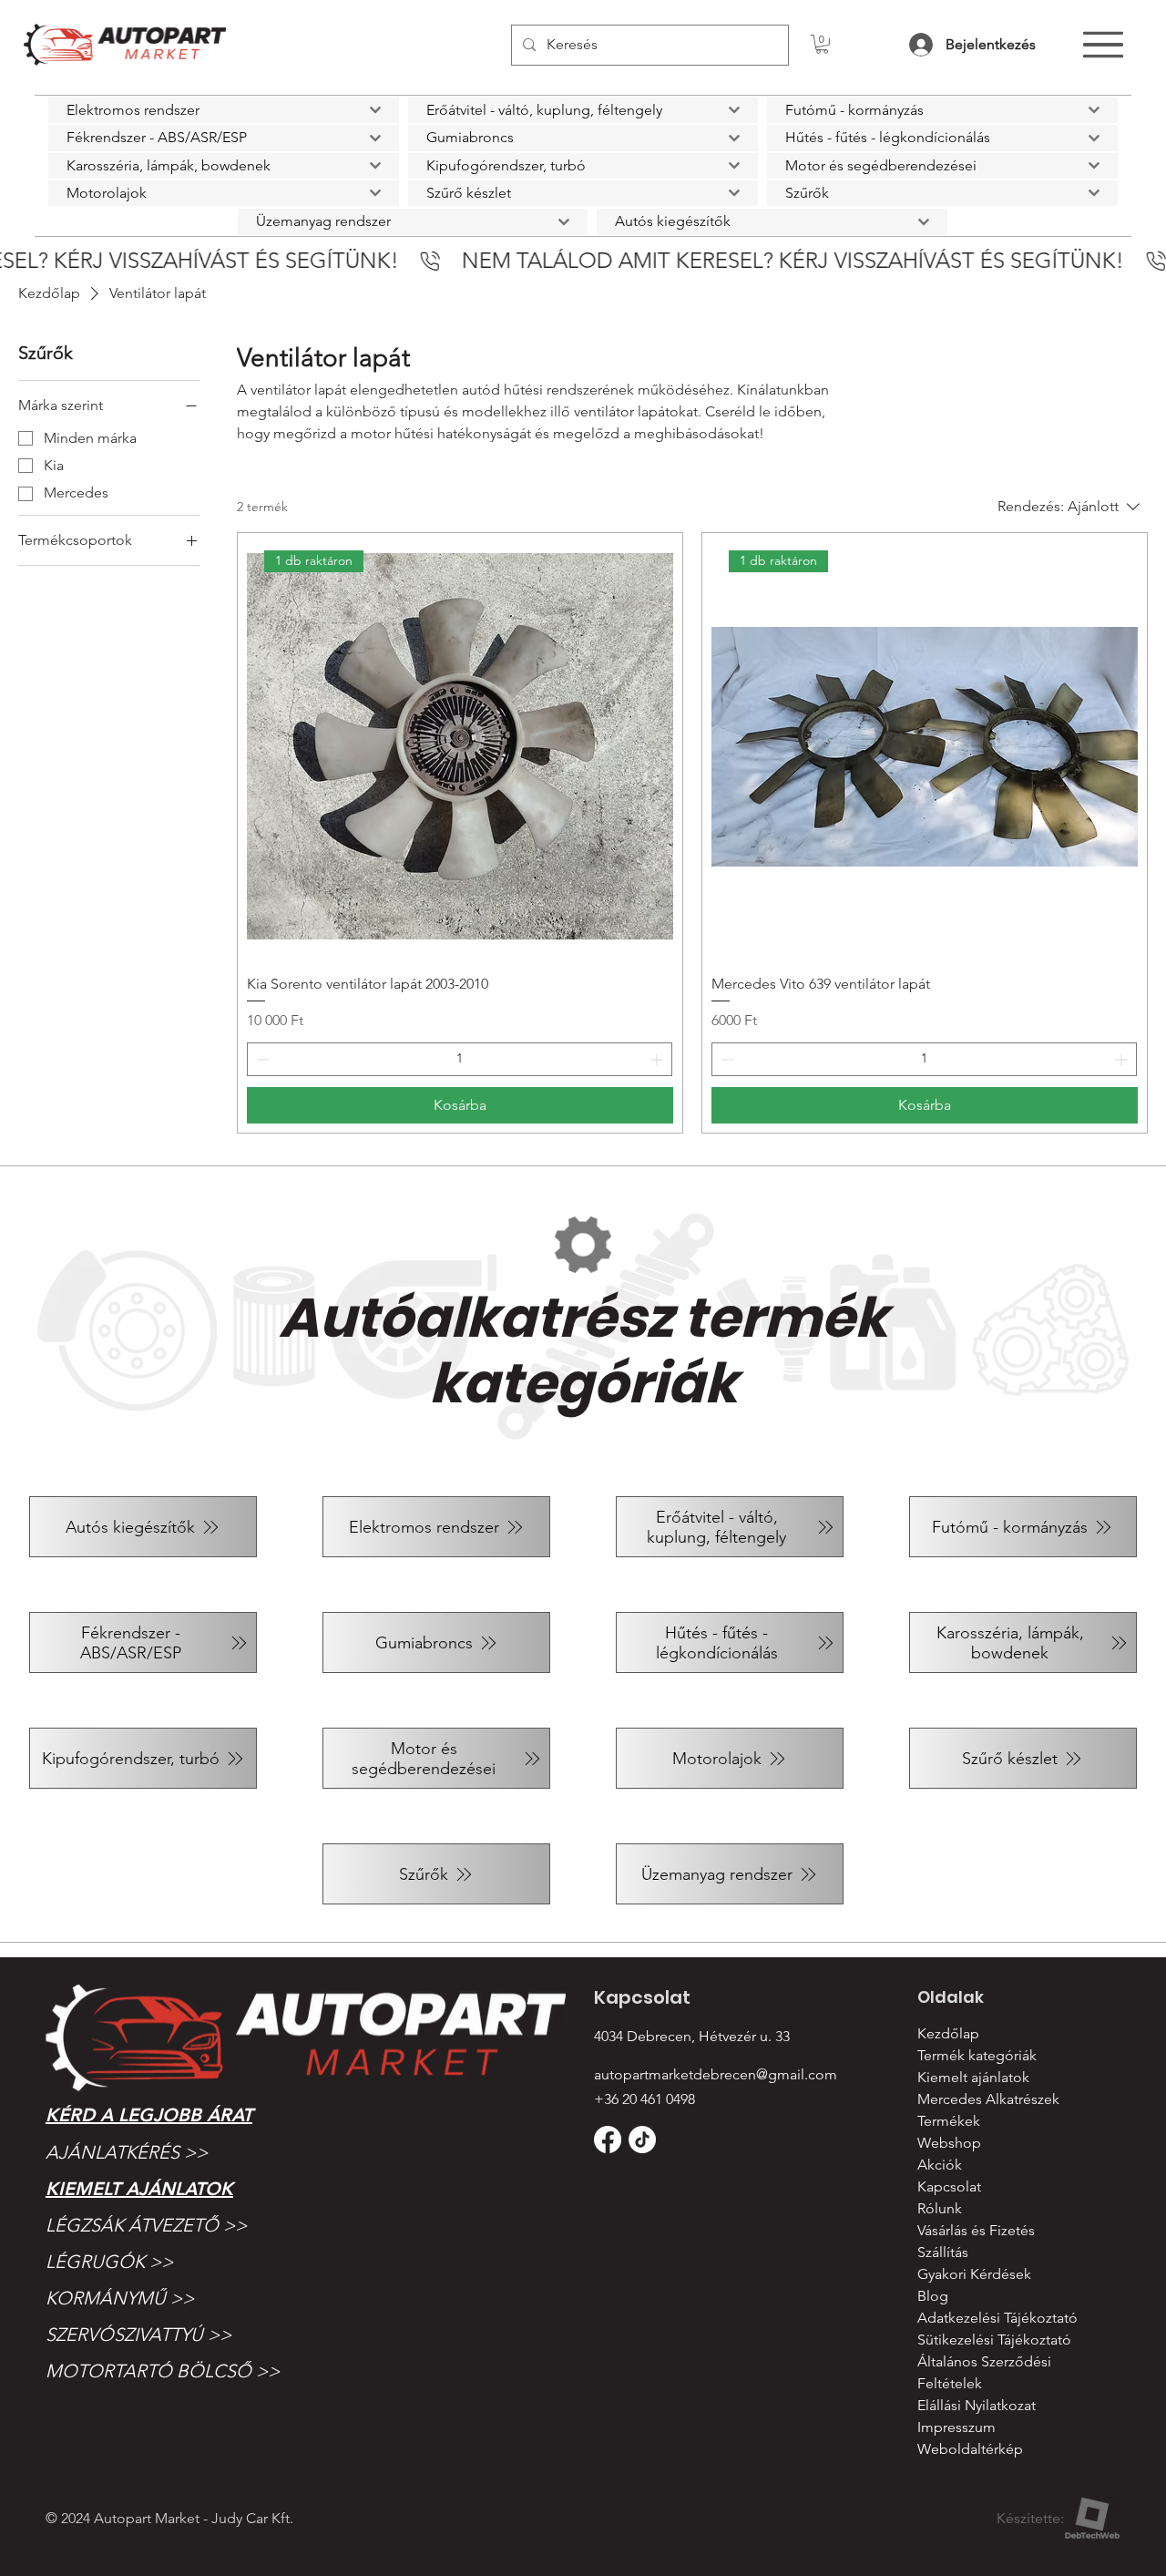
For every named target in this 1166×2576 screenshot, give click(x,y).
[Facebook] (608, 2140)
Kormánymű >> (120, 2298)
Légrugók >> (109, 2262)
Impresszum (956, 2427)
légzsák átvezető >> (146, 2225)
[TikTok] (642, 2140)
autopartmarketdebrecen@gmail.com (716, 2074)
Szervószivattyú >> (138, 2335)
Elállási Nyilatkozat (977, 2405)
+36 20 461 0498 (644, 2099)
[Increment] (658, 1059)
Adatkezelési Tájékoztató (997, 2318)
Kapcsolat (949, 2186)
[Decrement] (261, 1059)
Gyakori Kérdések (974, 2274)
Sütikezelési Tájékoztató (994, 2340)
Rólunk (940, 2208)
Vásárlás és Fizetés (976, 2230)
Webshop (949, 2143)
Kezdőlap (948, 2033)
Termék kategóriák (977, 2055)
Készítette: (1030, 2518)
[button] (822, 44)
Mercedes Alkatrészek (988, 2099)
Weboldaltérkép (970, 2449)
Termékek (949, 2121)
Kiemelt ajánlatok (139, 2189)
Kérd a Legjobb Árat (149, 2115)
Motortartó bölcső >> (163, 2371)
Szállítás (943, 2252)
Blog (933, 2296)
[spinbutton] (460, 1059)
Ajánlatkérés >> (127, 2152)
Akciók (940, 2165)
